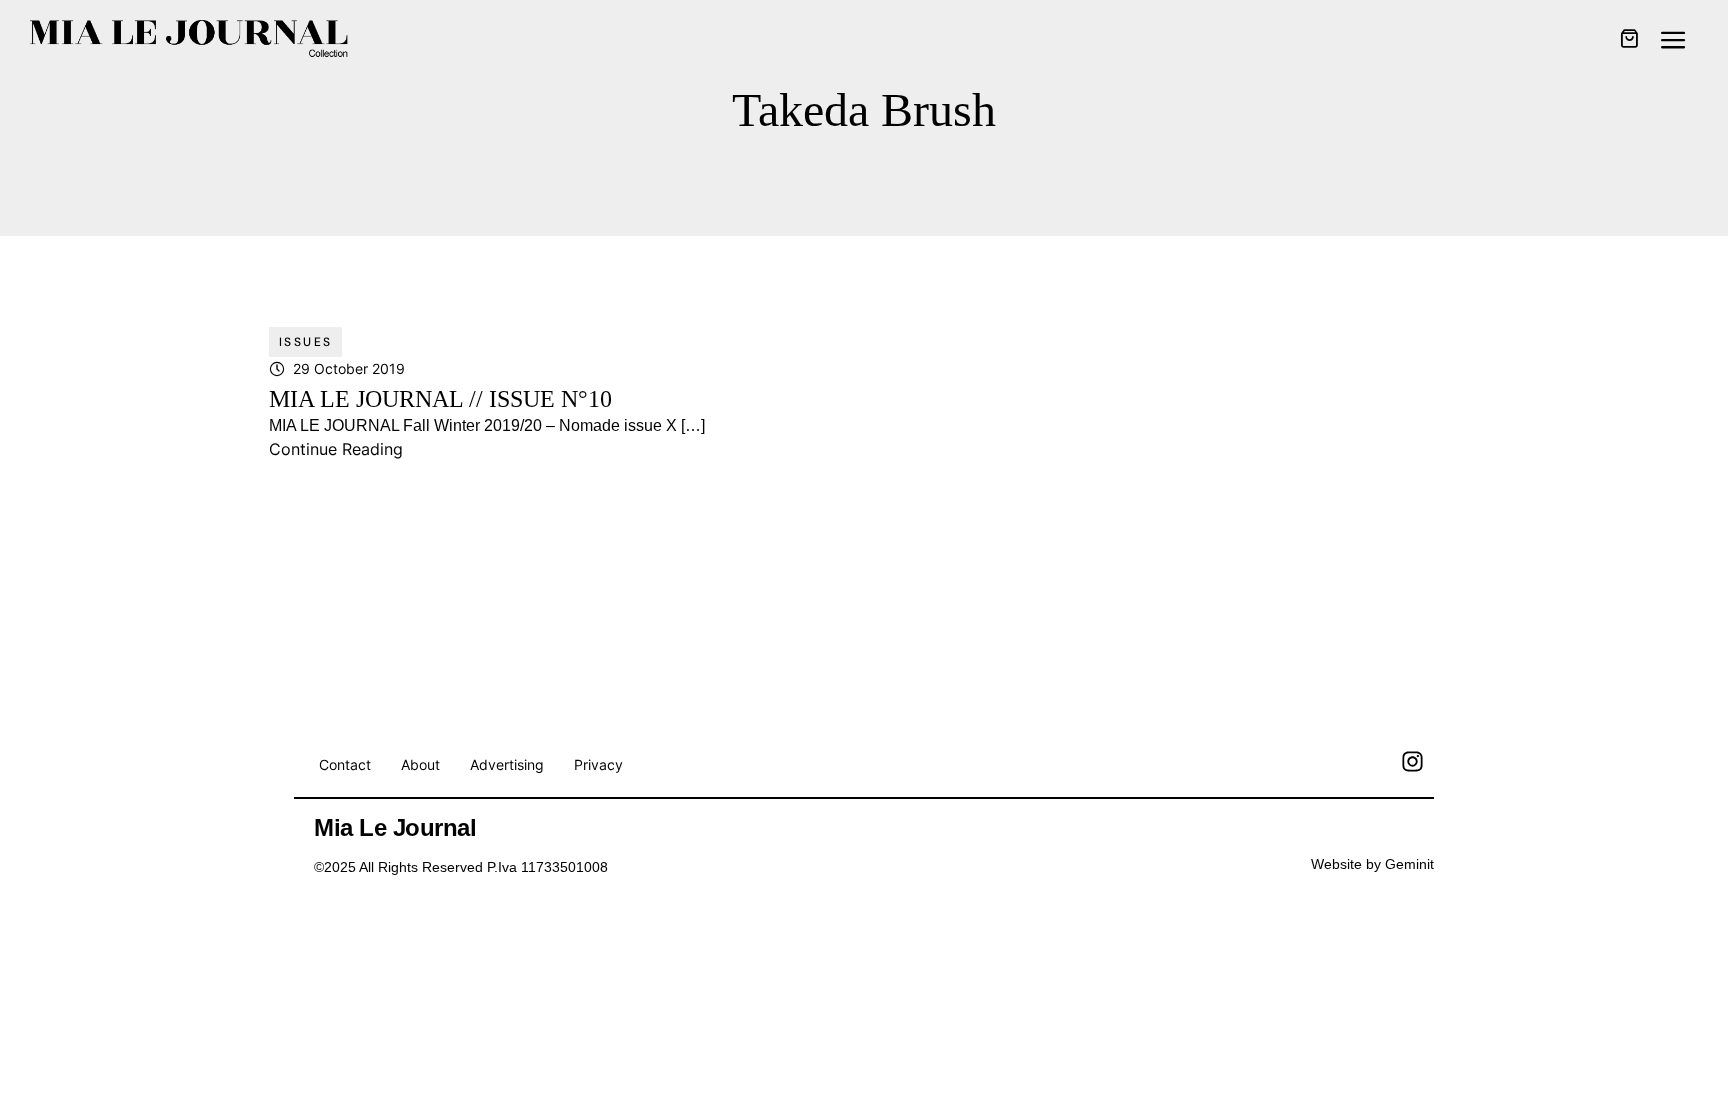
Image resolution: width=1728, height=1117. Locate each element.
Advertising (507, 764)
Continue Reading (336, 449)
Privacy (598, 764)
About (420, 764)
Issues (305, 342)
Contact (345, 764)
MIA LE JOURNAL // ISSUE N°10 (440, 399)
